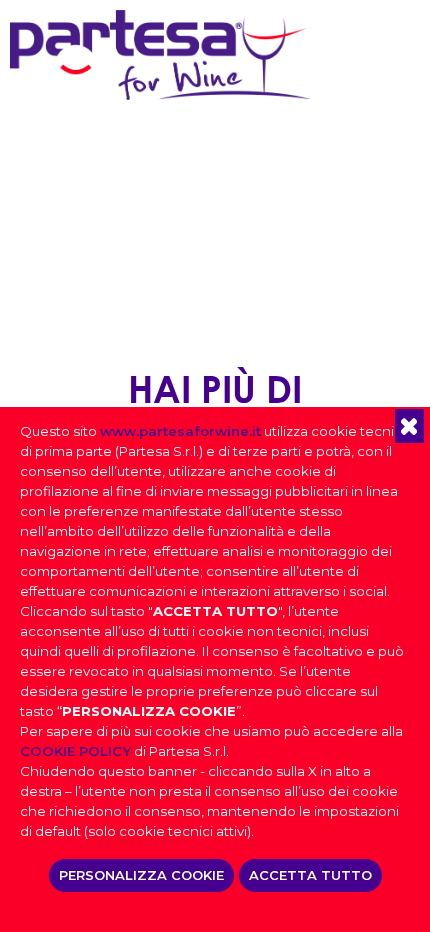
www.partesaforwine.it (180, 431)
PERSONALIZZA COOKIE (141, 875)
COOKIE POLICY (75, 751)
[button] (409, 426)
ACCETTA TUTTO (310, 875)
